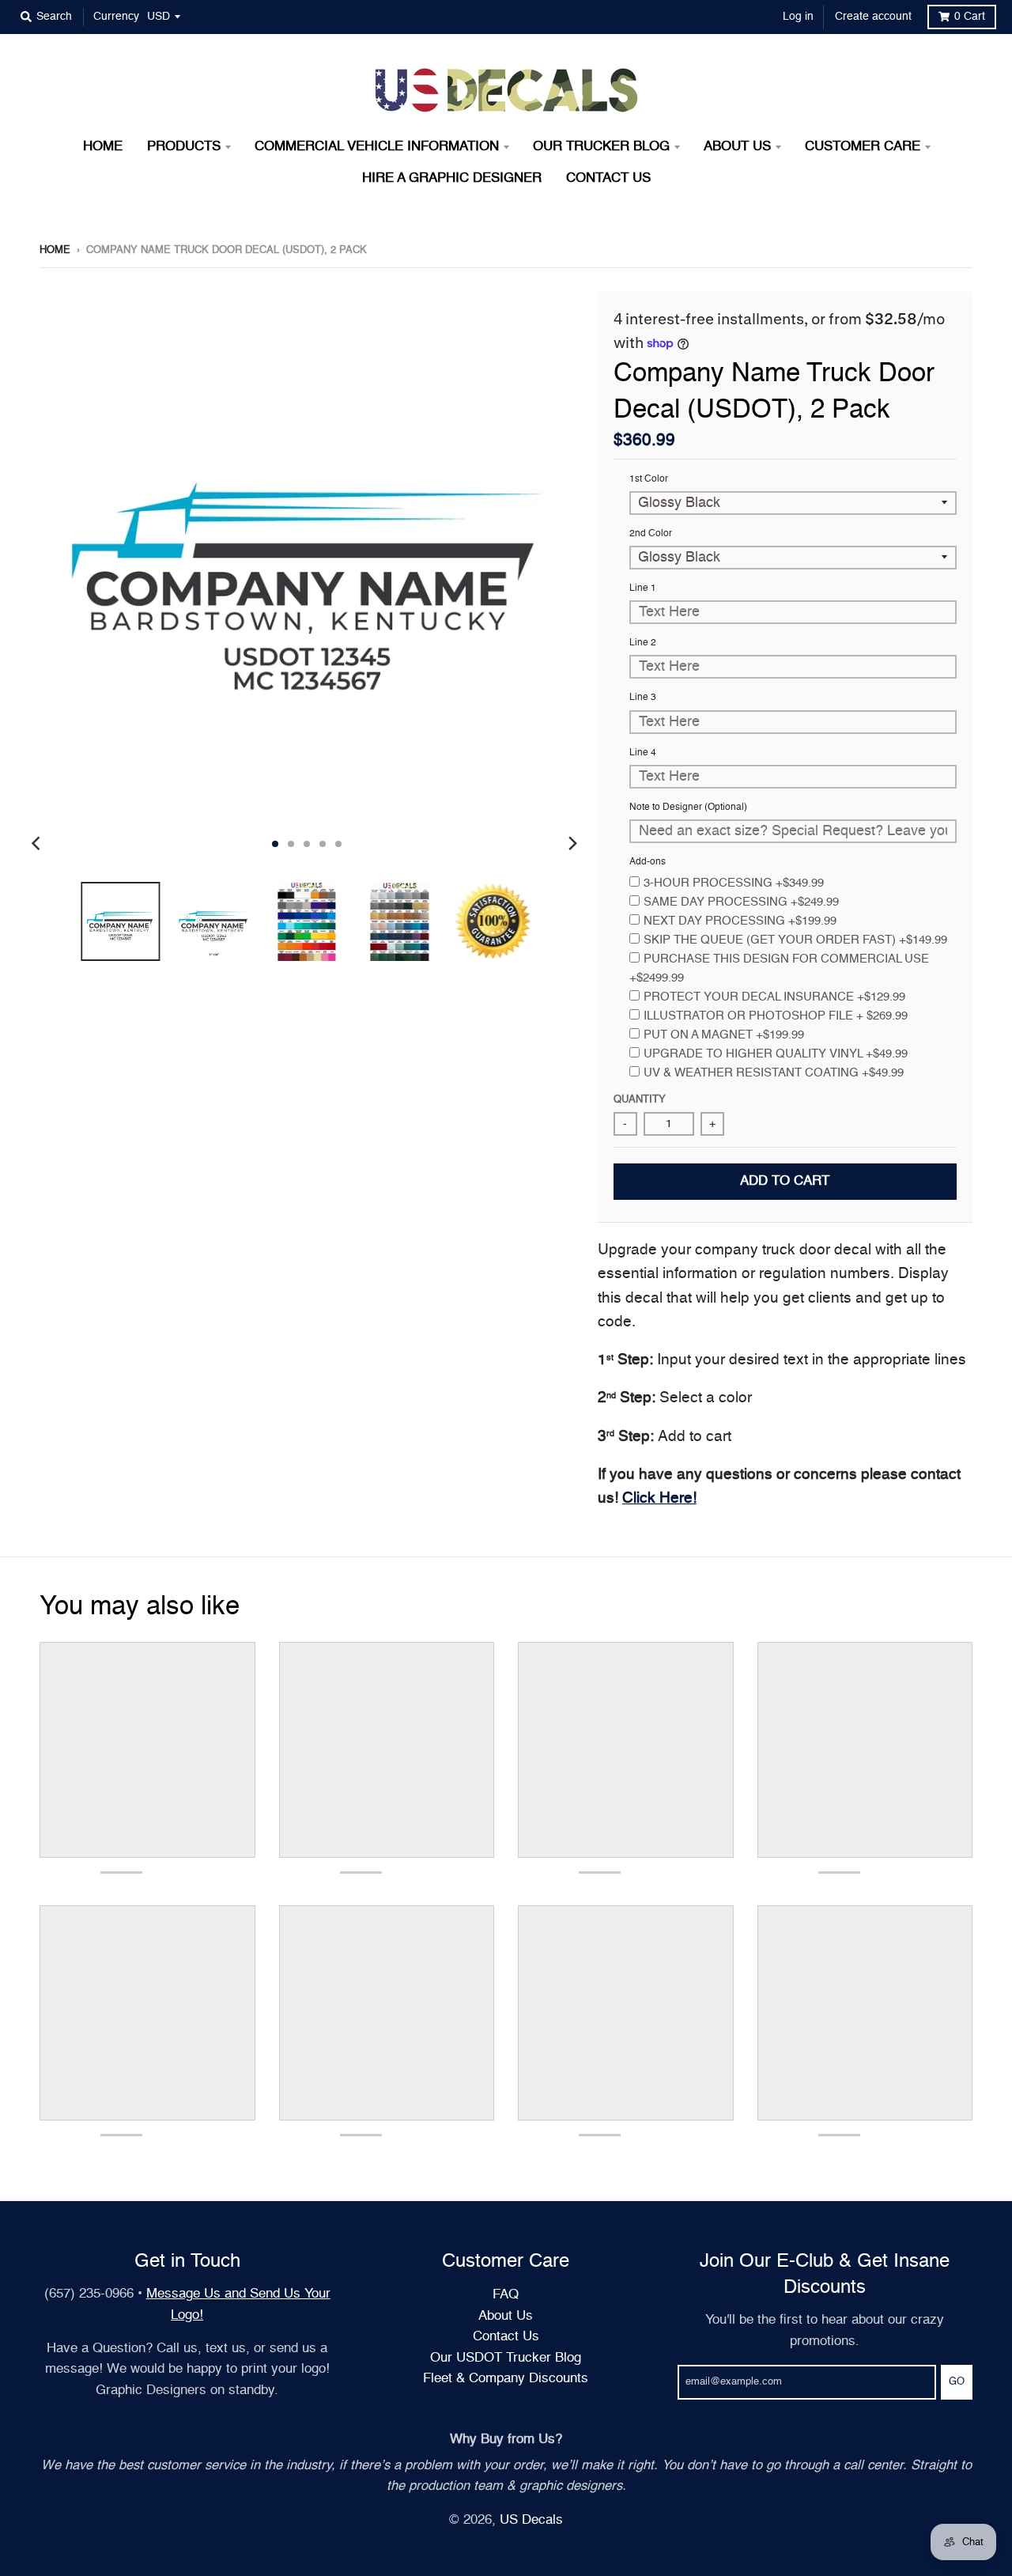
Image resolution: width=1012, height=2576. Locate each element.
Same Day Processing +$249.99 (741, 902)
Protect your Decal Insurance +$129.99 (774, 997)
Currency (116, 17)
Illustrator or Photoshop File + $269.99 (776, 1016)
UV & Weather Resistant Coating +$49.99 (774, 1073)
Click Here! (659, 1498)
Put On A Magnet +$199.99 (724, 1035)
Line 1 (643, 588)
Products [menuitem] (184, 147)
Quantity (640, 1100)
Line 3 (643, 698)
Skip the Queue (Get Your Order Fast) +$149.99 (795, 940)
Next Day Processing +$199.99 (740, 921)
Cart (970, 17)
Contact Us (506, 2337)
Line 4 (643, 753)
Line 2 (643, 643)
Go (957, 2382)
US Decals (531, 2520)
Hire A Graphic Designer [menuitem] (452, 178)
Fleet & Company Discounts (506, 2379)
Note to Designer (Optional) (688, 808)
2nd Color (651, 534)
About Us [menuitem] (737, 147)
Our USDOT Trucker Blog (506, 2358)
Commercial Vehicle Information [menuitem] (377, 147)
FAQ (506, 2295)
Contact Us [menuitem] (608, 178)
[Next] (572, 844)
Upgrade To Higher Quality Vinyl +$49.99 (776, 1054)
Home (55, 250)
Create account (873, 17)
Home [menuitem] (103, 147)
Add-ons (648, 862)
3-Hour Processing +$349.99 (734, 883)
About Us (506, 2316)
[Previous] (38, 844)
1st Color (649, 479)
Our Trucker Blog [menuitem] (601, 147)
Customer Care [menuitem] (863, 147)
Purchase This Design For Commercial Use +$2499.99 (779, 968)
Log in (798, 17)
